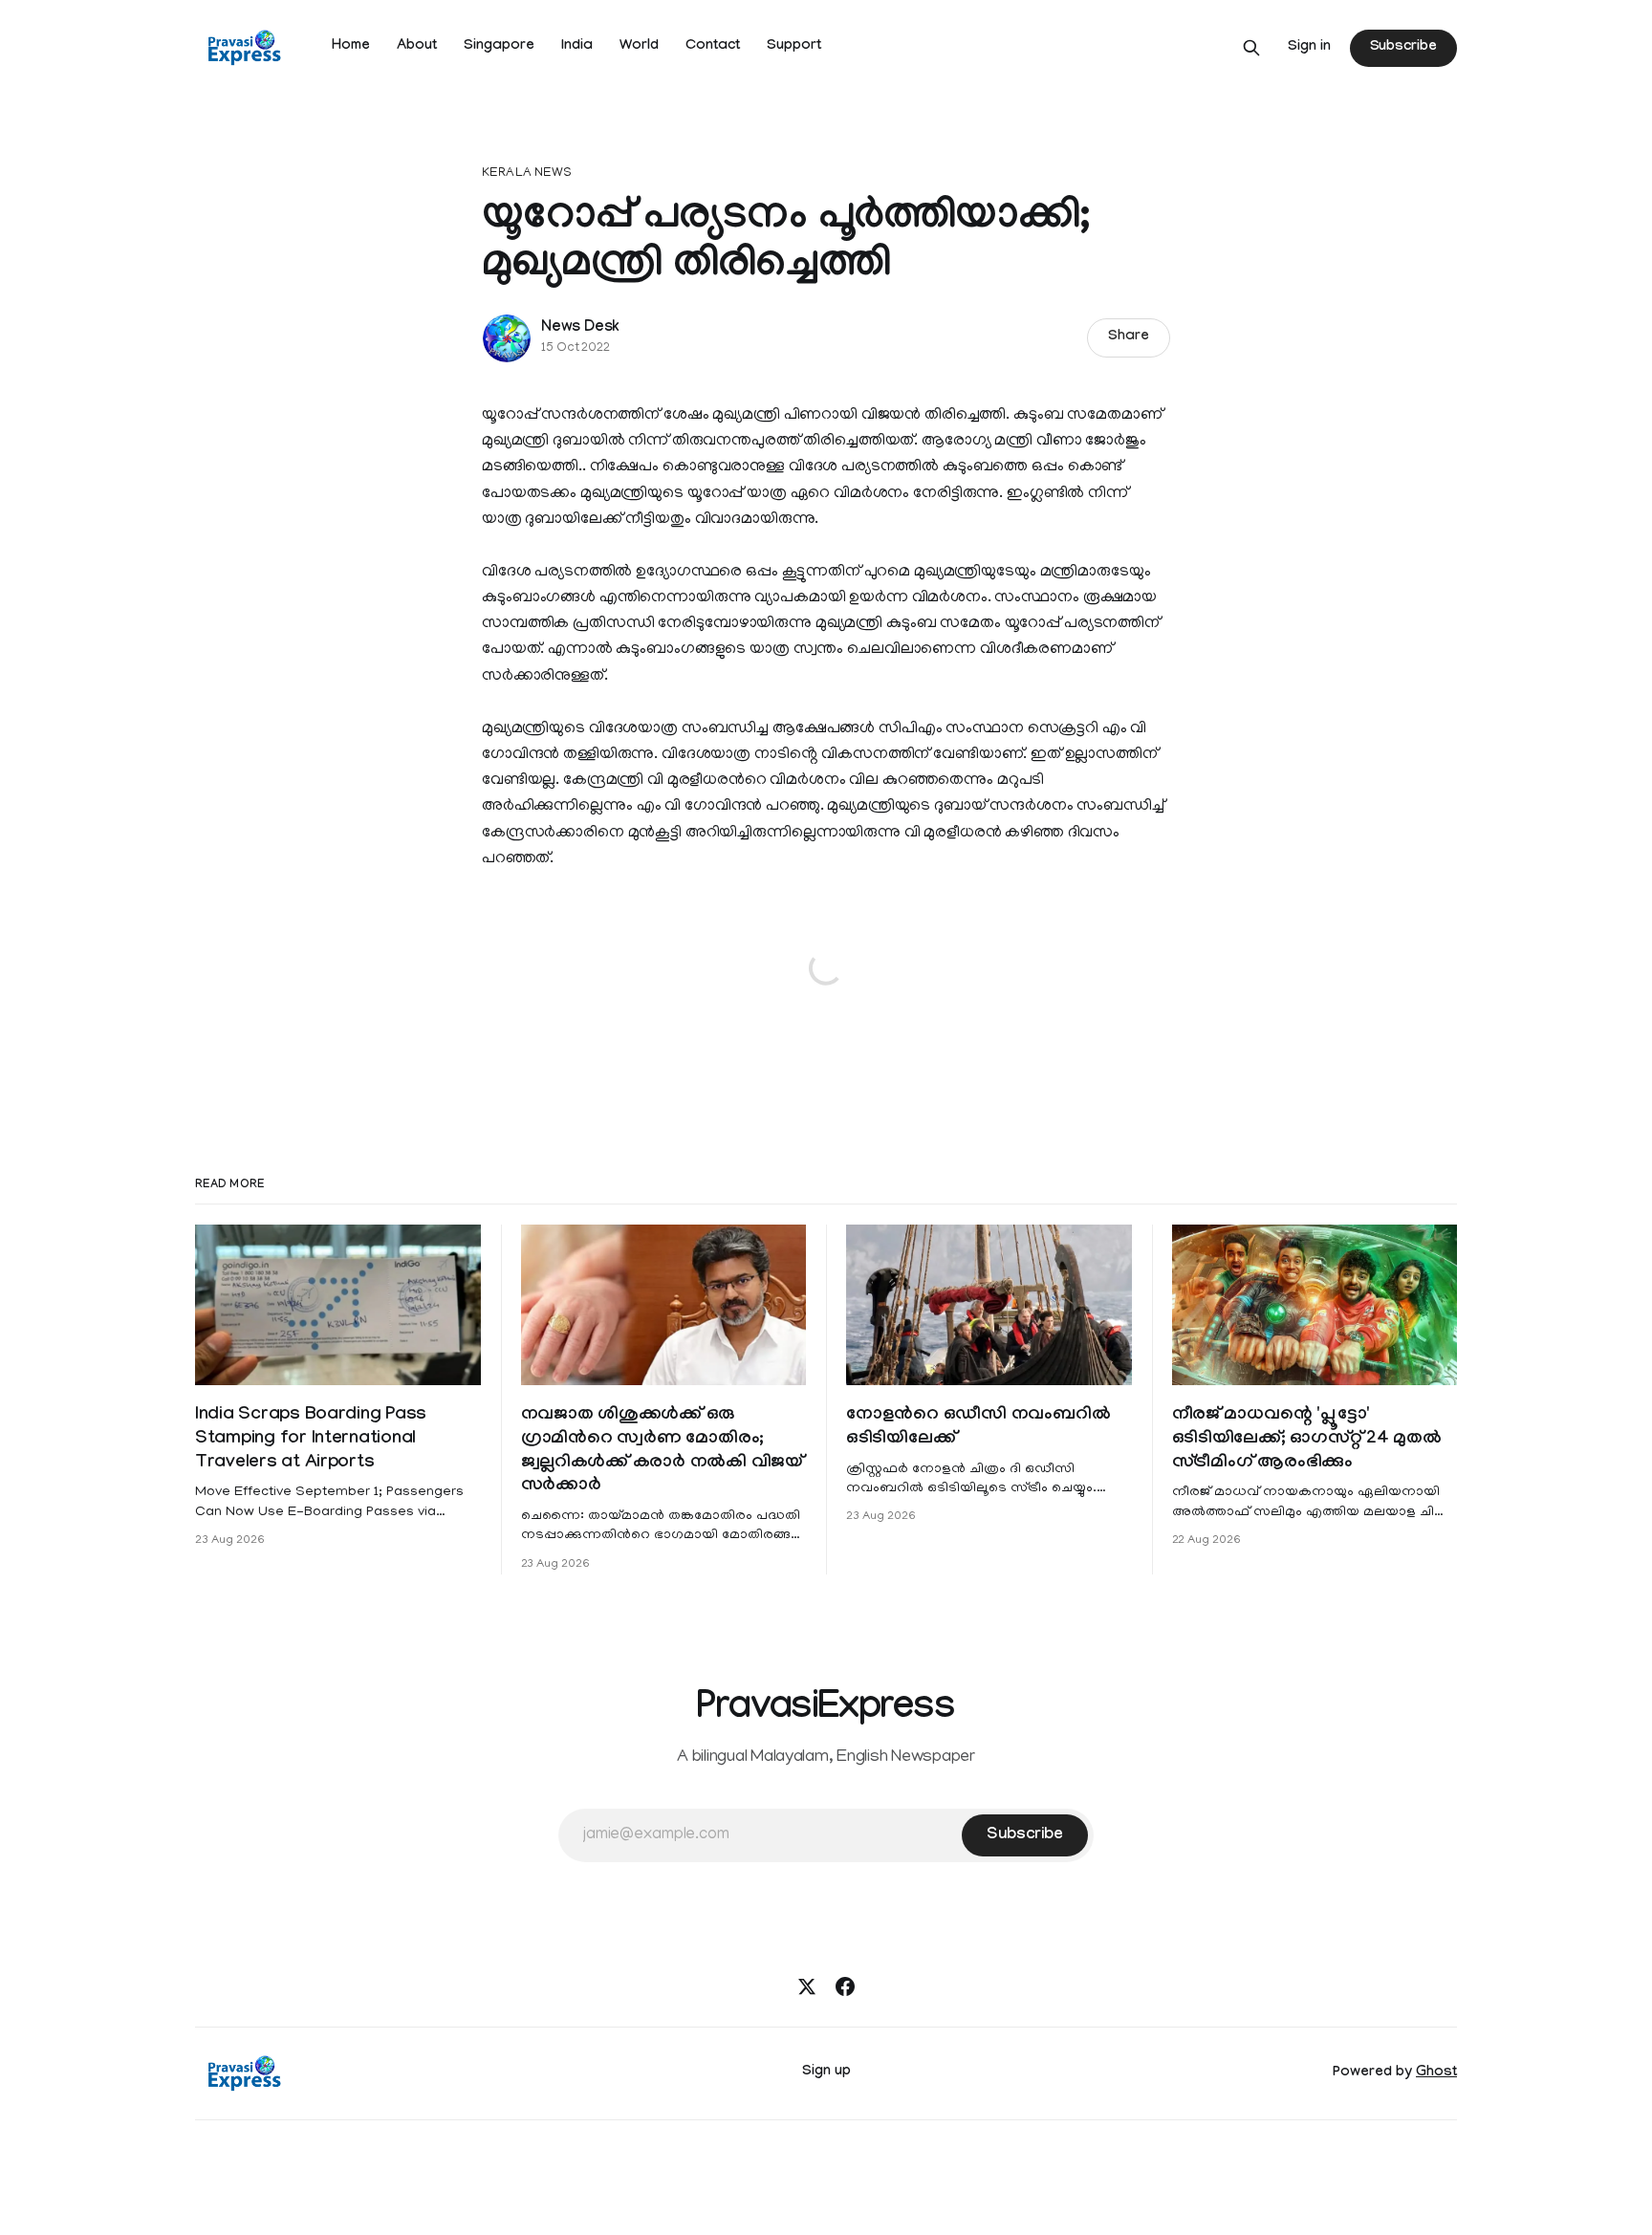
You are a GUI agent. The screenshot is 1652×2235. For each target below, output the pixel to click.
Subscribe (1403, 48)
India (577, 47)
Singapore (499, 47)
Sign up (826, 2072)
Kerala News (527, 174)
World (639, 47)
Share (1129, 337)
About (417, 47)
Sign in (1309, 48)
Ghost (1436, 2073)
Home (351, 47)
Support (794, 47)
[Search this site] (1251, 48)
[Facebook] (845, 1986)
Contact (713, 47)
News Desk (580, 328)
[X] (807, 1986)
